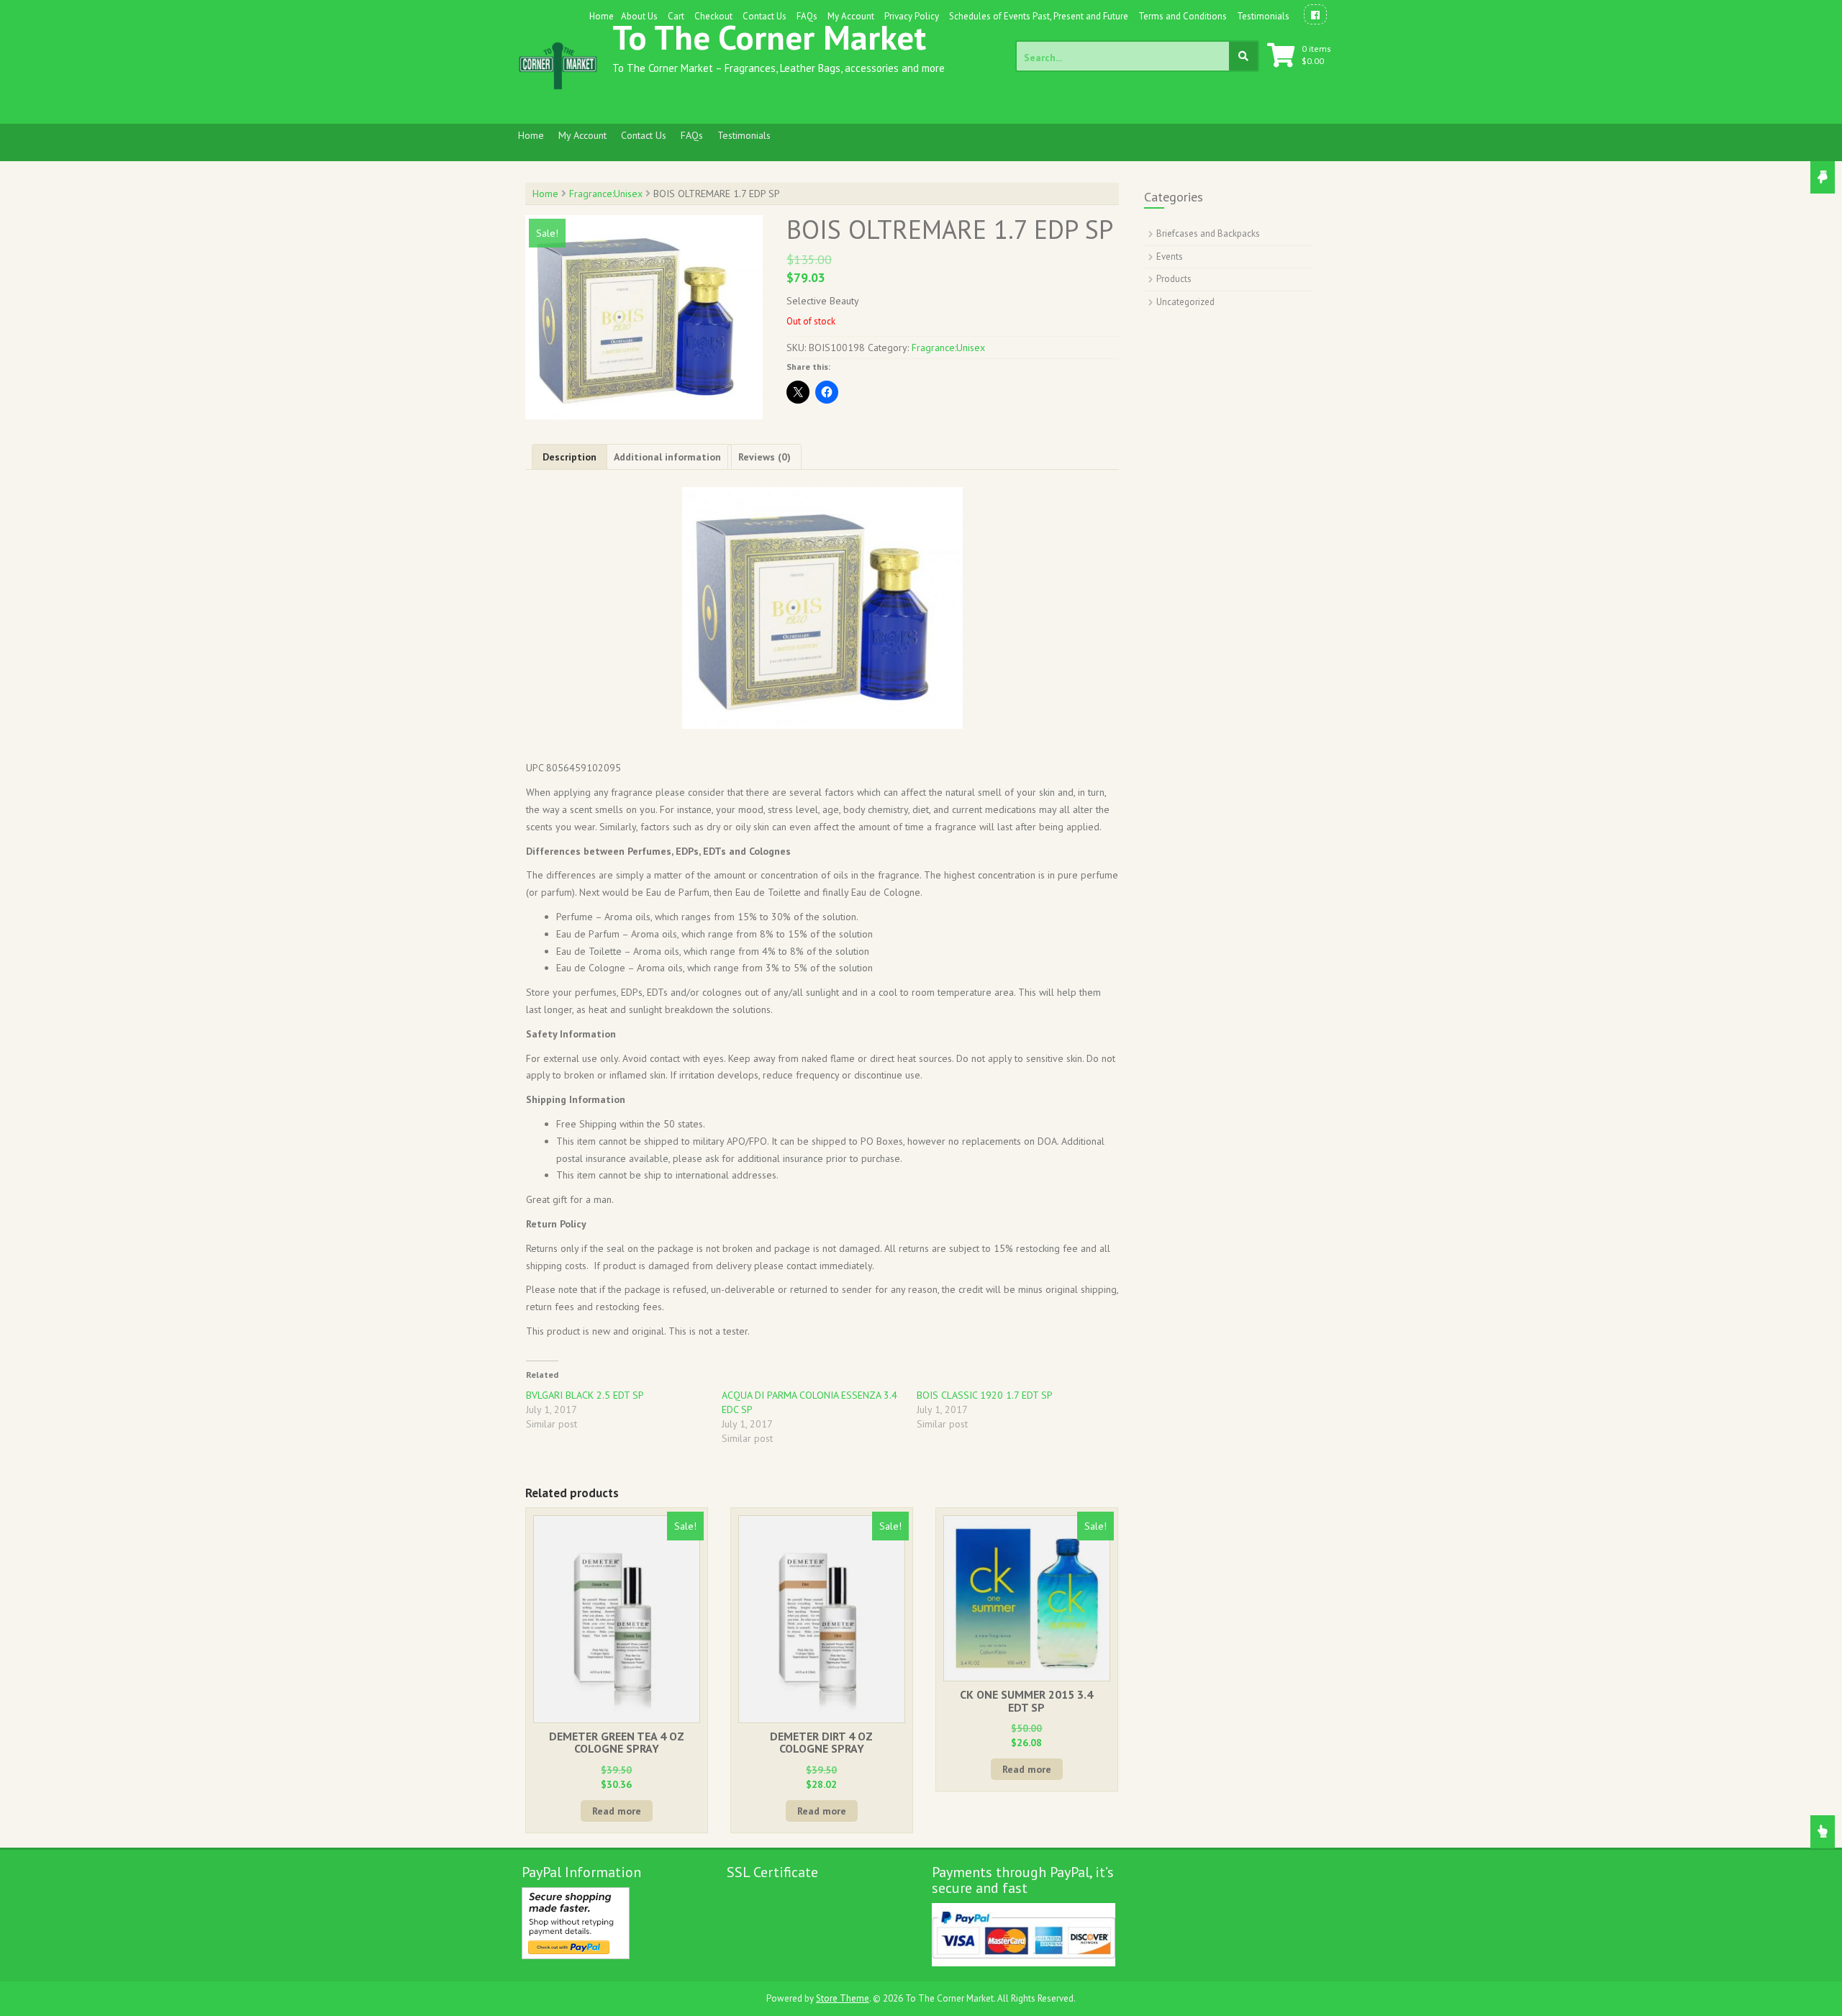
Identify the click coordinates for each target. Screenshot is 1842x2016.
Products (1174, 279)
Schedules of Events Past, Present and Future (1039, 16)
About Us (639, 16)
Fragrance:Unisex (606, 194)
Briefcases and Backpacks (1208, 233)
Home (602, 16)
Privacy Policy (912, 16)
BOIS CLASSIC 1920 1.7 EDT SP (985, 1395)
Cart (676, 16)
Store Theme (843, 1998)
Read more (617, 1811)
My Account (851, 16)
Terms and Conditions (1183, 16)
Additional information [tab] (667, 457)
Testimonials (1263, 16)
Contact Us (765, 16)
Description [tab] (570, 457)
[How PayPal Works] (576, 1922)
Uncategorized (1185, 302)
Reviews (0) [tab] (765, 457)
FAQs (807, 16)
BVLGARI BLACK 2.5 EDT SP (585, 1395)
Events (1170, 256)
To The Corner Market (769, 37)
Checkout (713, 16)
